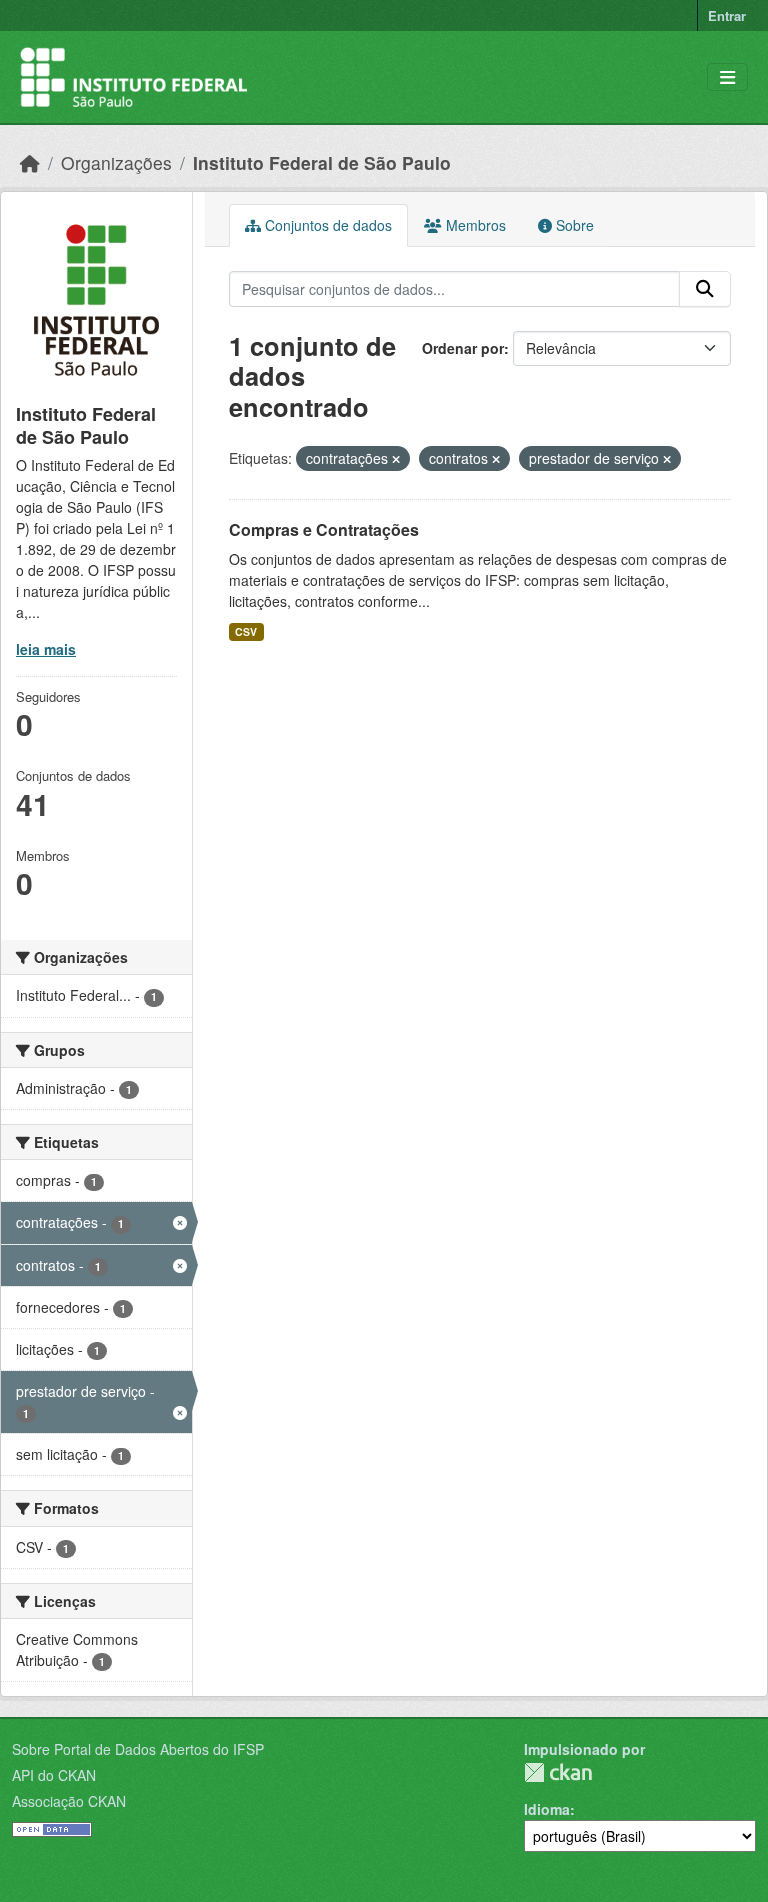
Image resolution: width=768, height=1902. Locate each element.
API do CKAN (54, 1775)
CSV (246, 631)
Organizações (116, 162)
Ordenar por (463, 348)
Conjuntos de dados (326, 225)
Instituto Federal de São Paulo (322, 162)
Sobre (573, 225)
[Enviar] (705, 289)
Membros (474, 225)
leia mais (46, 649)
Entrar (727, 15)
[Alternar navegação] (727, 77)
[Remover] (396, 459)
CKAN (558, 1772)
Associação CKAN (69, 1801)
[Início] (30, 162)
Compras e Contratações (324, 529)
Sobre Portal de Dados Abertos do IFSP (138, 1749)
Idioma (547, 1809)
